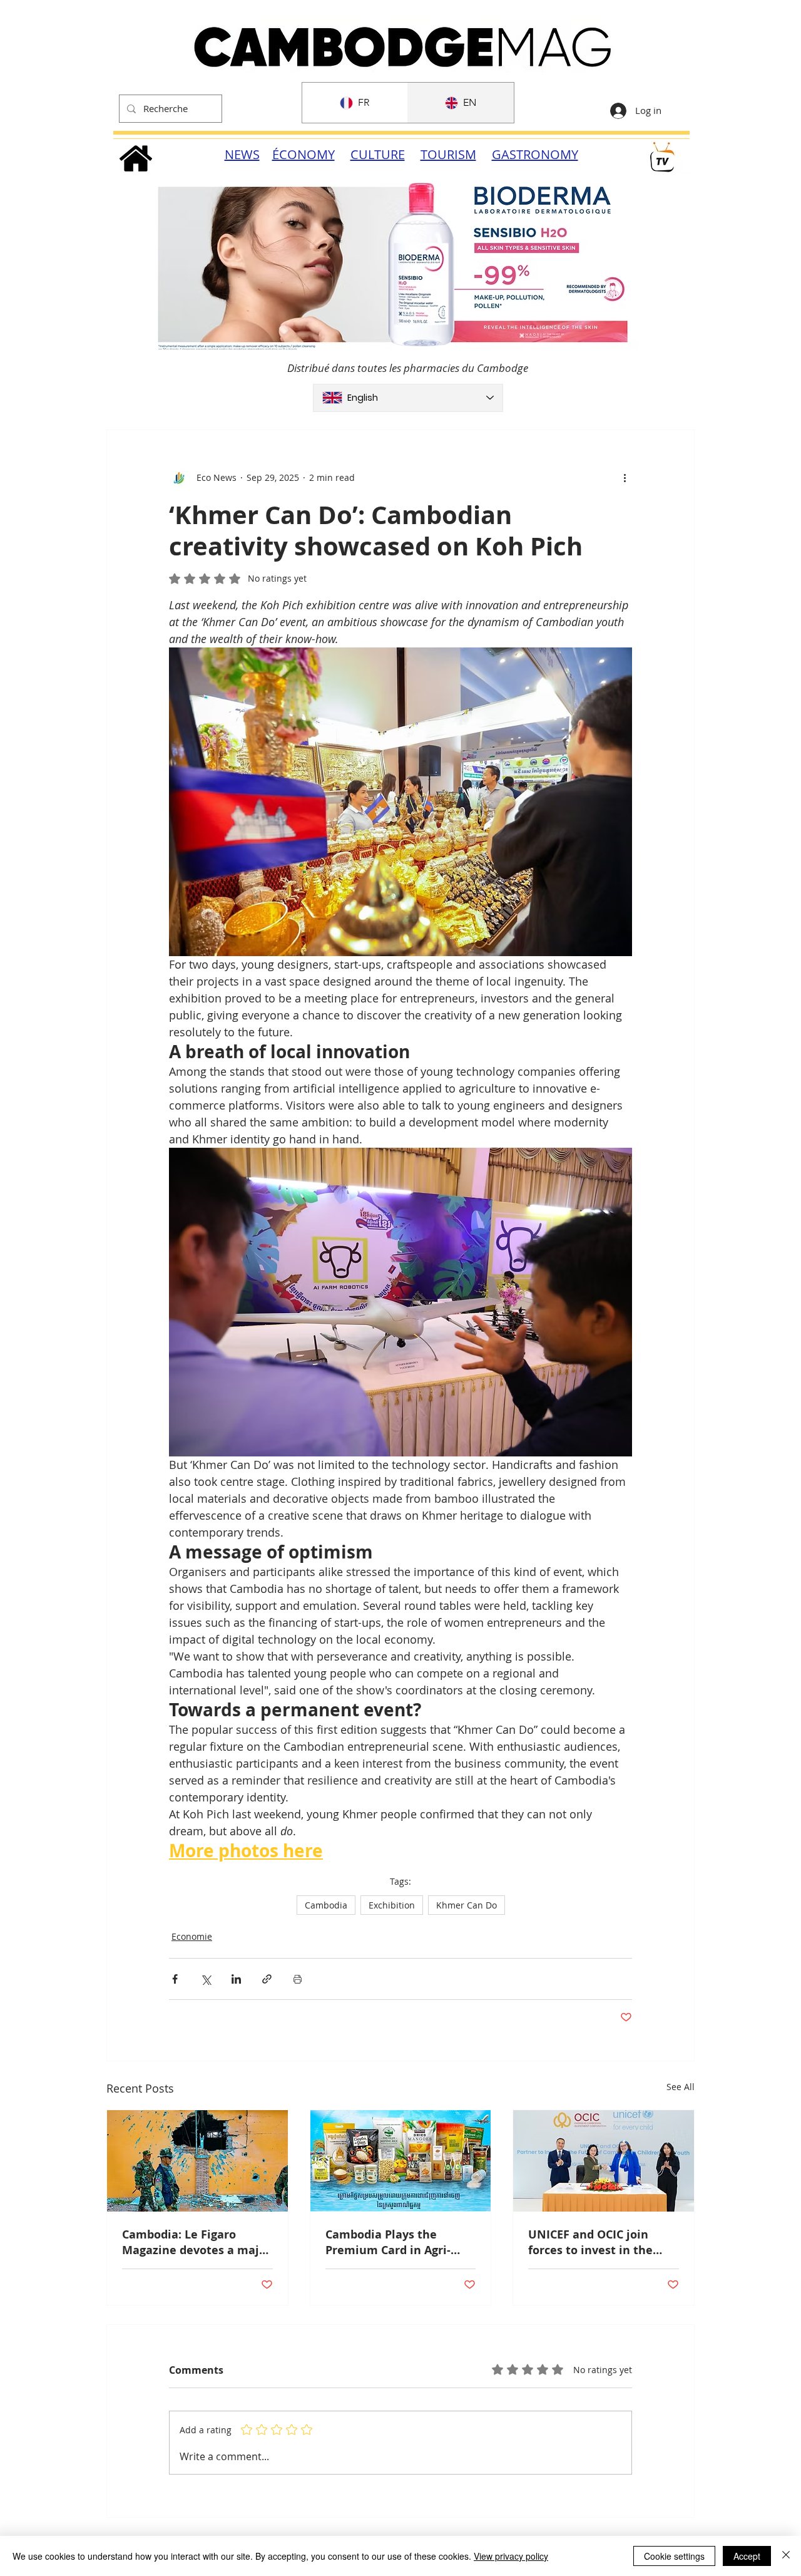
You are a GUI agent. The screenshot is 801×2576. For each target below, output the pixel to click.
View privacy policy (511, 2556)
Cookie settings (674, 2556)
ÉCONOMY (304, 154)
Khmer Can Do (467, 1905)
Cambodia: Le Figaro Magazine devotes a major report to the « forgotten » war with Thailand (197, 2242)
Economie (192, 1936)
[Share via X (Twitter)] (206, 1979)
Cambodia (326, 1905)
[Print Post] (298, 1979)
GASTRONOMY (535, 154)
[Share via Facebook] (175, 1979)
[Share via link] (267, 1979)
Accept (747, 2556)
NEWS (242, 154)
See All (681, 2087)
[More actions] (625, 478)
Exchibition (392, 1905)
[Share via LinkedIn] (236, 1979)
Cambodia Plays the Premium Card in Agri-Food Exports (388, 2242)
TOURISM (448, 154)
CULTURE (378, 154)
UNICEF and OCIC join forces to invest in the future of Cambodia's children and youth (590, 2242)
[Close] (786, 2556)
